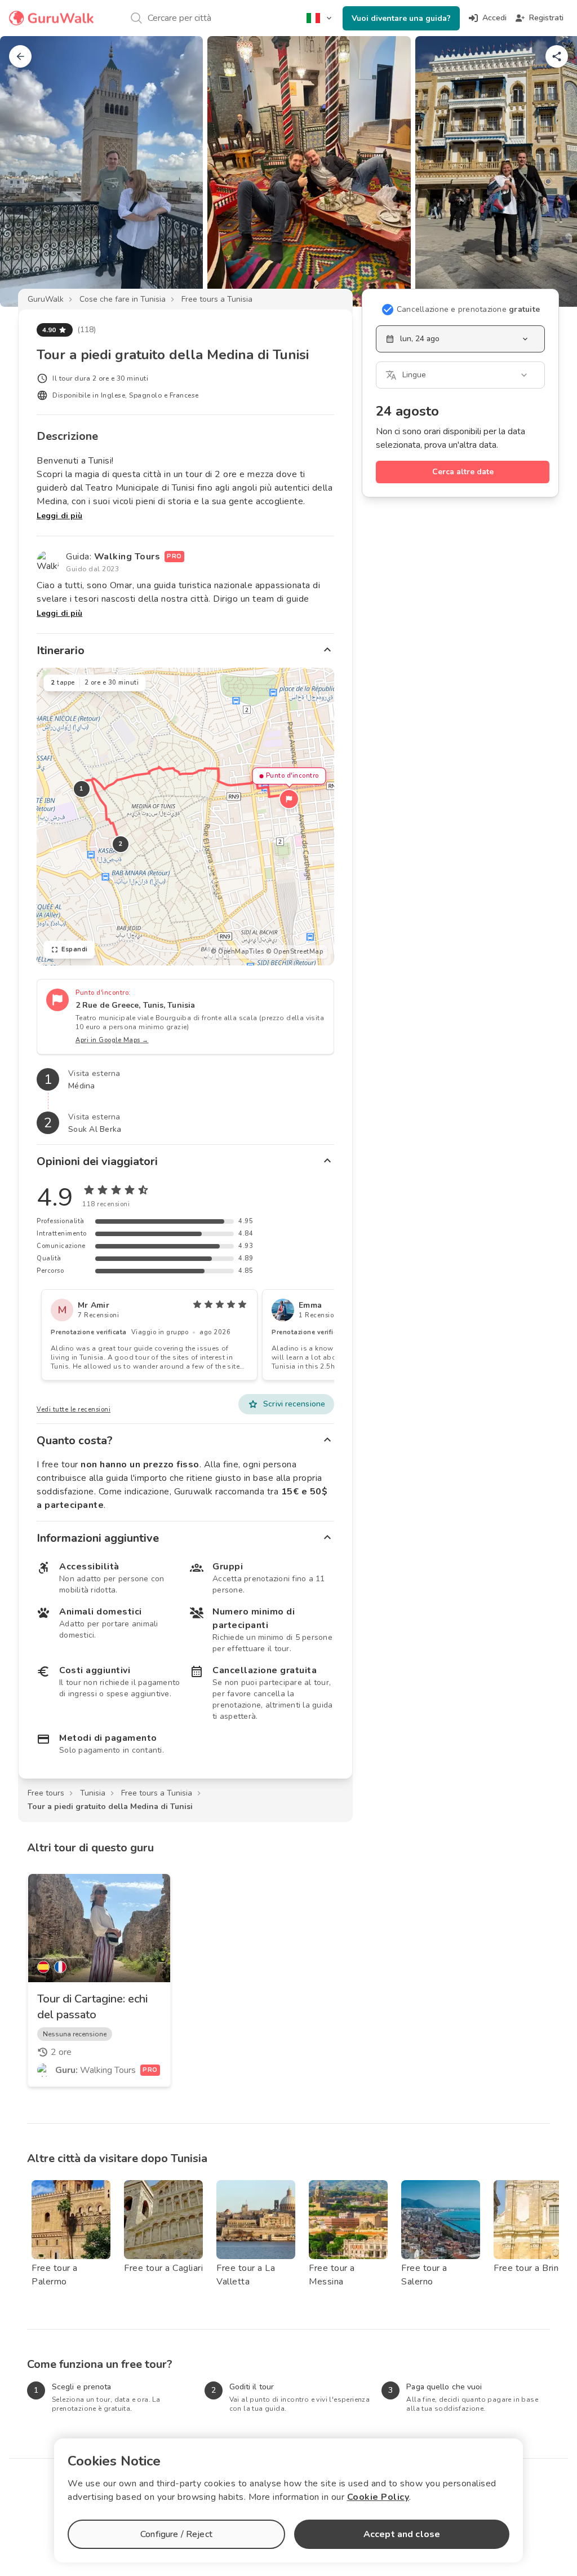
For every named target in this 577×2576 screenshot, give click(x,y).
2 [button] (121, 844)
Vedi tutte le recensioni (74, 1410)
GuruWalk (46, 299)
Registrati (546, 18)
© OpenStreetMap (295, 952)
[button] (289, 799)
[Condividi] (557, 56)
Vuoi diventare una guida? (401, 18)
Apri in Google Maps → (112, 1040)
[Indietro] (20, 56)
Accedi (494, 18)
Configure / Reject (176, 2534)
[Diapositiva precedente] (27, 171)
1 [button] (82, 789)
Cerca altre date (463, 472)
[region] (185, 817)
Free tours (46, 1793)
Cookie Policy (378, 2497)
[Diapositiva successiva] (550, 171)
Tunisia (93, 1793)
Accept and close (402, 2534)
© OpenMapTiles (237, 952)
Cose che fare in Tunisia (123, 299)
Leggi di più (59, 516)
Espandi (75, 949)
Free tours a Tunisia (217, 299)
